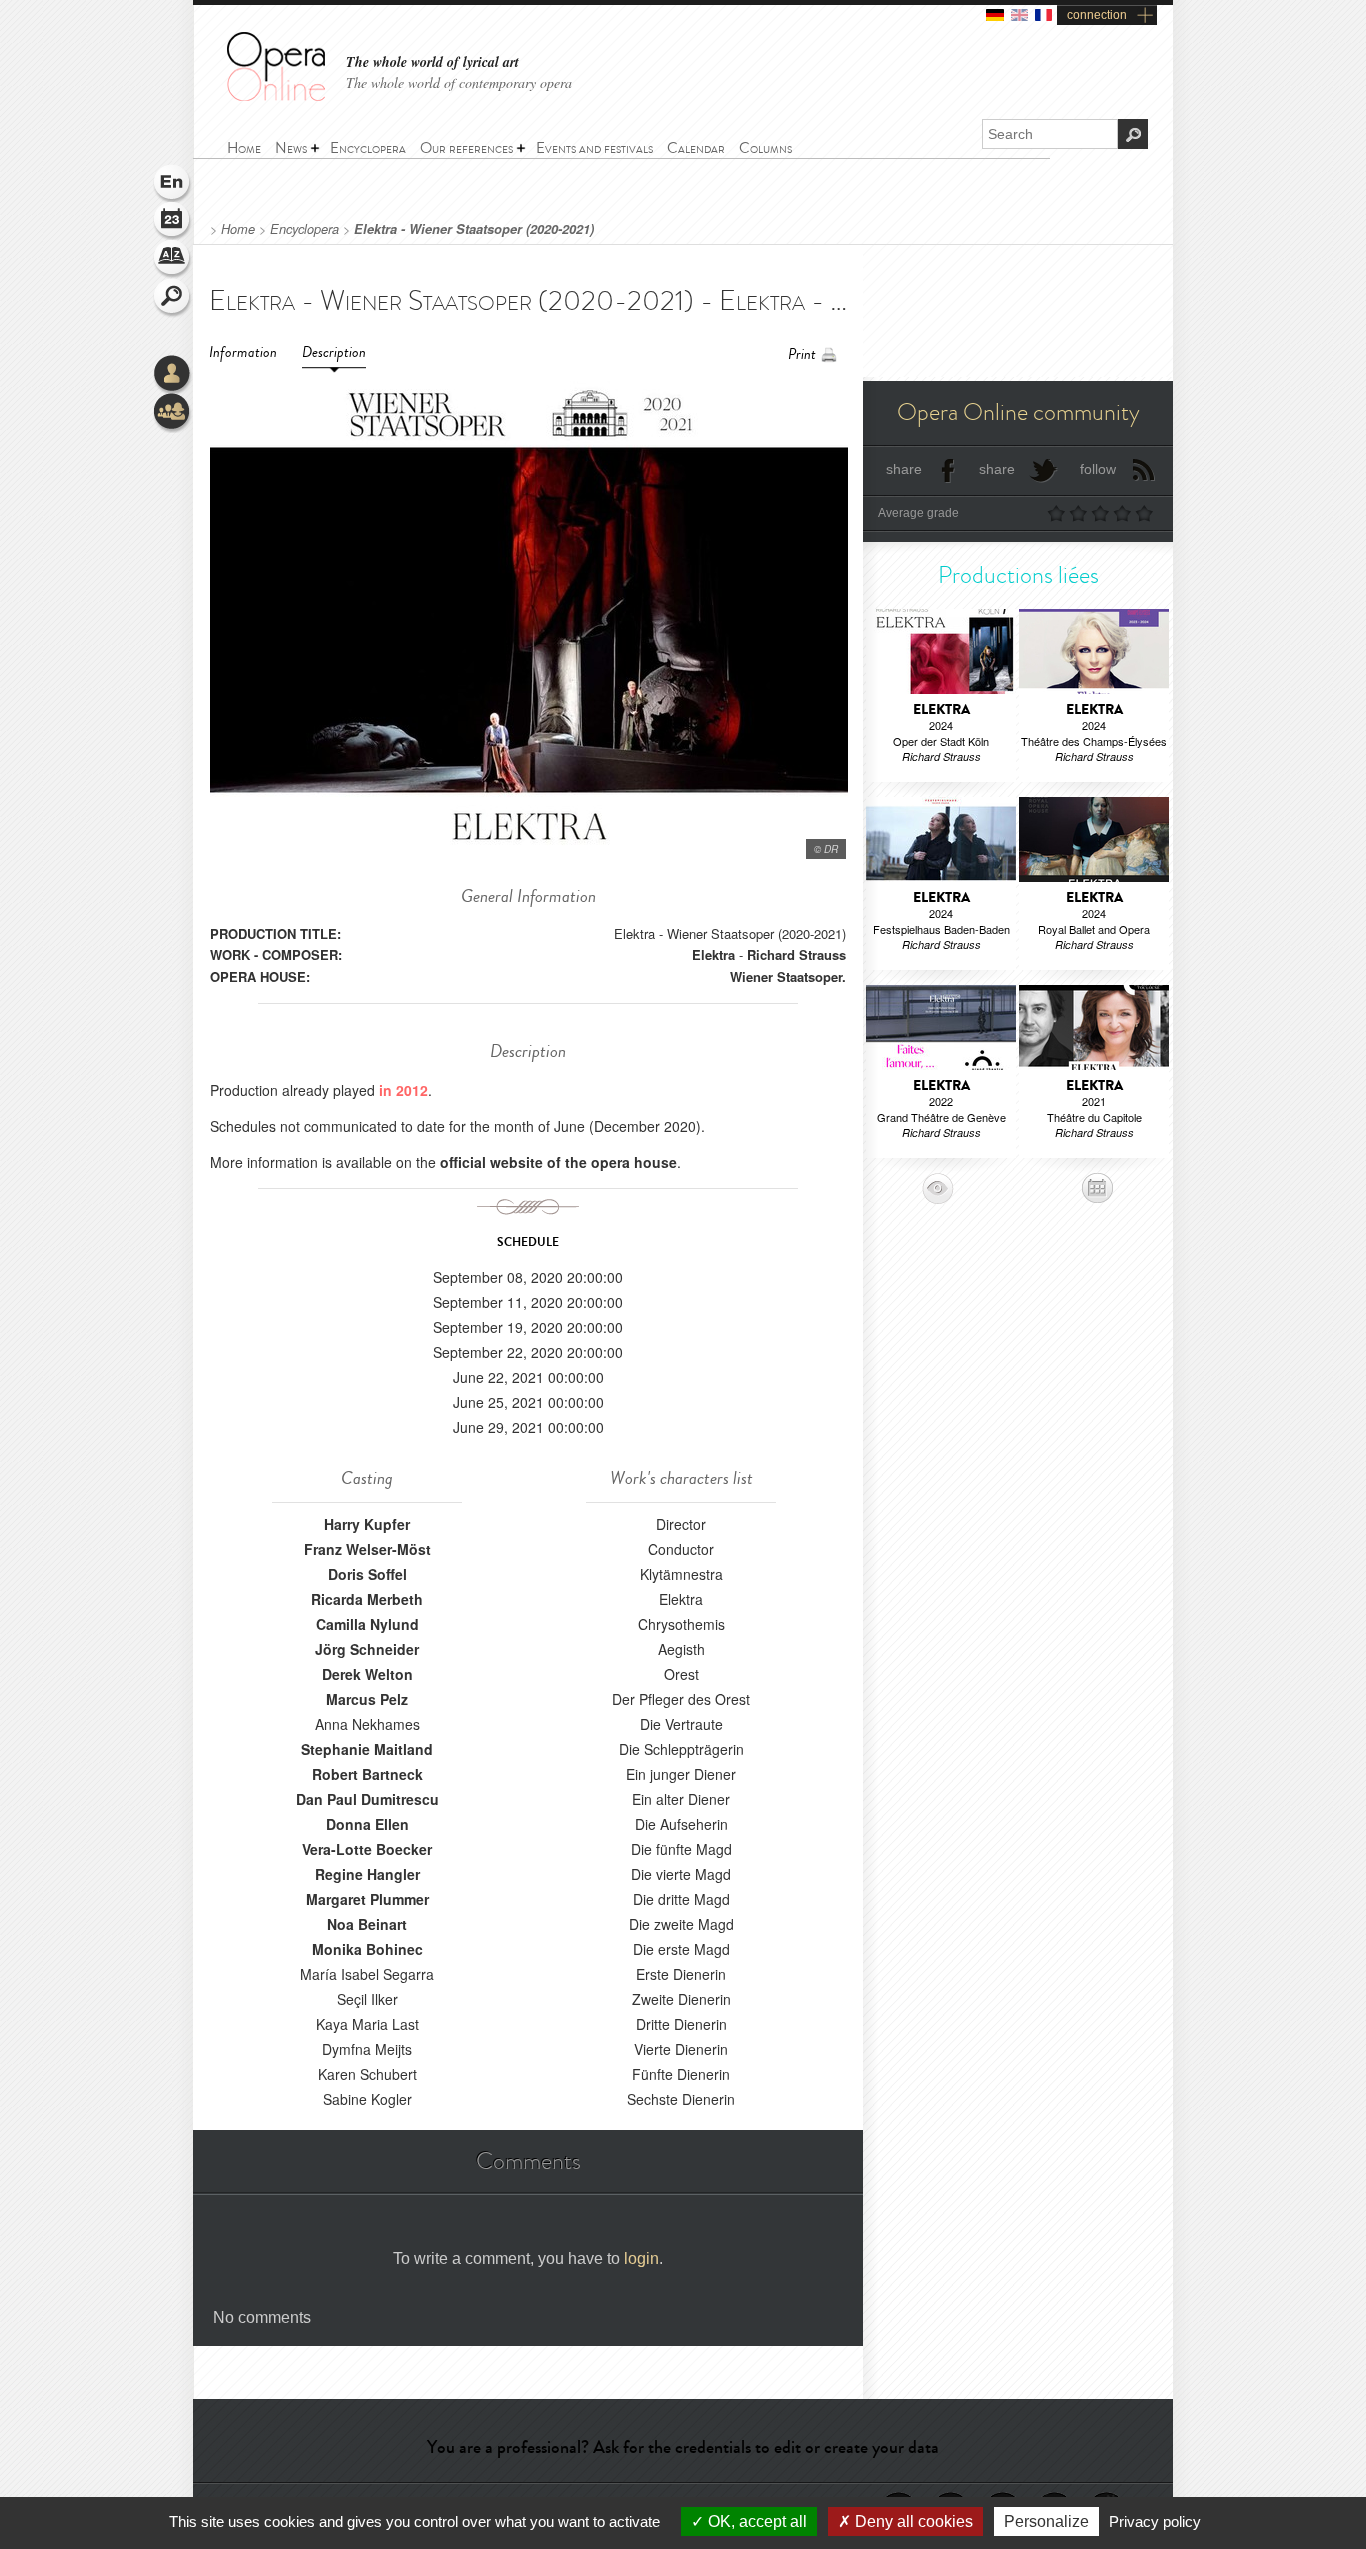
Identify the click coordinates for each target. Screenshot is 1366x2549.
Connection (173, 375)
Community (173, 413)
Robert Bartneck (367, 1774)
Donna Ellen (367, 1824)
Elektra (713, 954)
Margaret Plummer (367, 1899)
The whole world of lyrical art (432, 62)
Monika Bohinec (367, 1949)
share (904, 469)
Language (173, 184)
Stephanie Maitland (367, 1749)
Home (238, 229)
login (641, 2258)
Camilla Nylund (367, 1624)
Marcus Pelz (367, 1699)
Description (334, 352)
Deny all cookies (912, 2521)
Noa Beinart (367, 1924)
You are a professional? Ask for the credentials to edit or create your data (683, 2447)
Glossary (173, 260)
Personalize (1046, 2521)
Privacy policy (1155, 2521)
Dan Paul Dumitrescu (367, 1799)
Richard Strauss (796, 954)
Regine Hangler (367, 1874)
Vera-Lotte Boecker (367, 1849)
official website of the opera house (558, 1162)
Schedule (173, 222)
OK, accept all (755, 2521)
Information (243, 352)
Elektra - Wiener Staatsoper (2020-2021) (474, 229)
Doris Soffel (367, 1574)
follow (1098, 469)
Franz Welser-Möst (367, 1549)
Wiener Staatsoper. (788, 976)
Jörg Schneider (367, 1649)
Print (802, 354)
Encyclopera (304, 229)
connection (1097, 15)
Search (173, 298)
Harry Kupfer (367, 1524)
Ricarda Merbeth (367, 1599)
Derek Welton (367, 1674)
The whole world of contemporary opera (459, 82)
